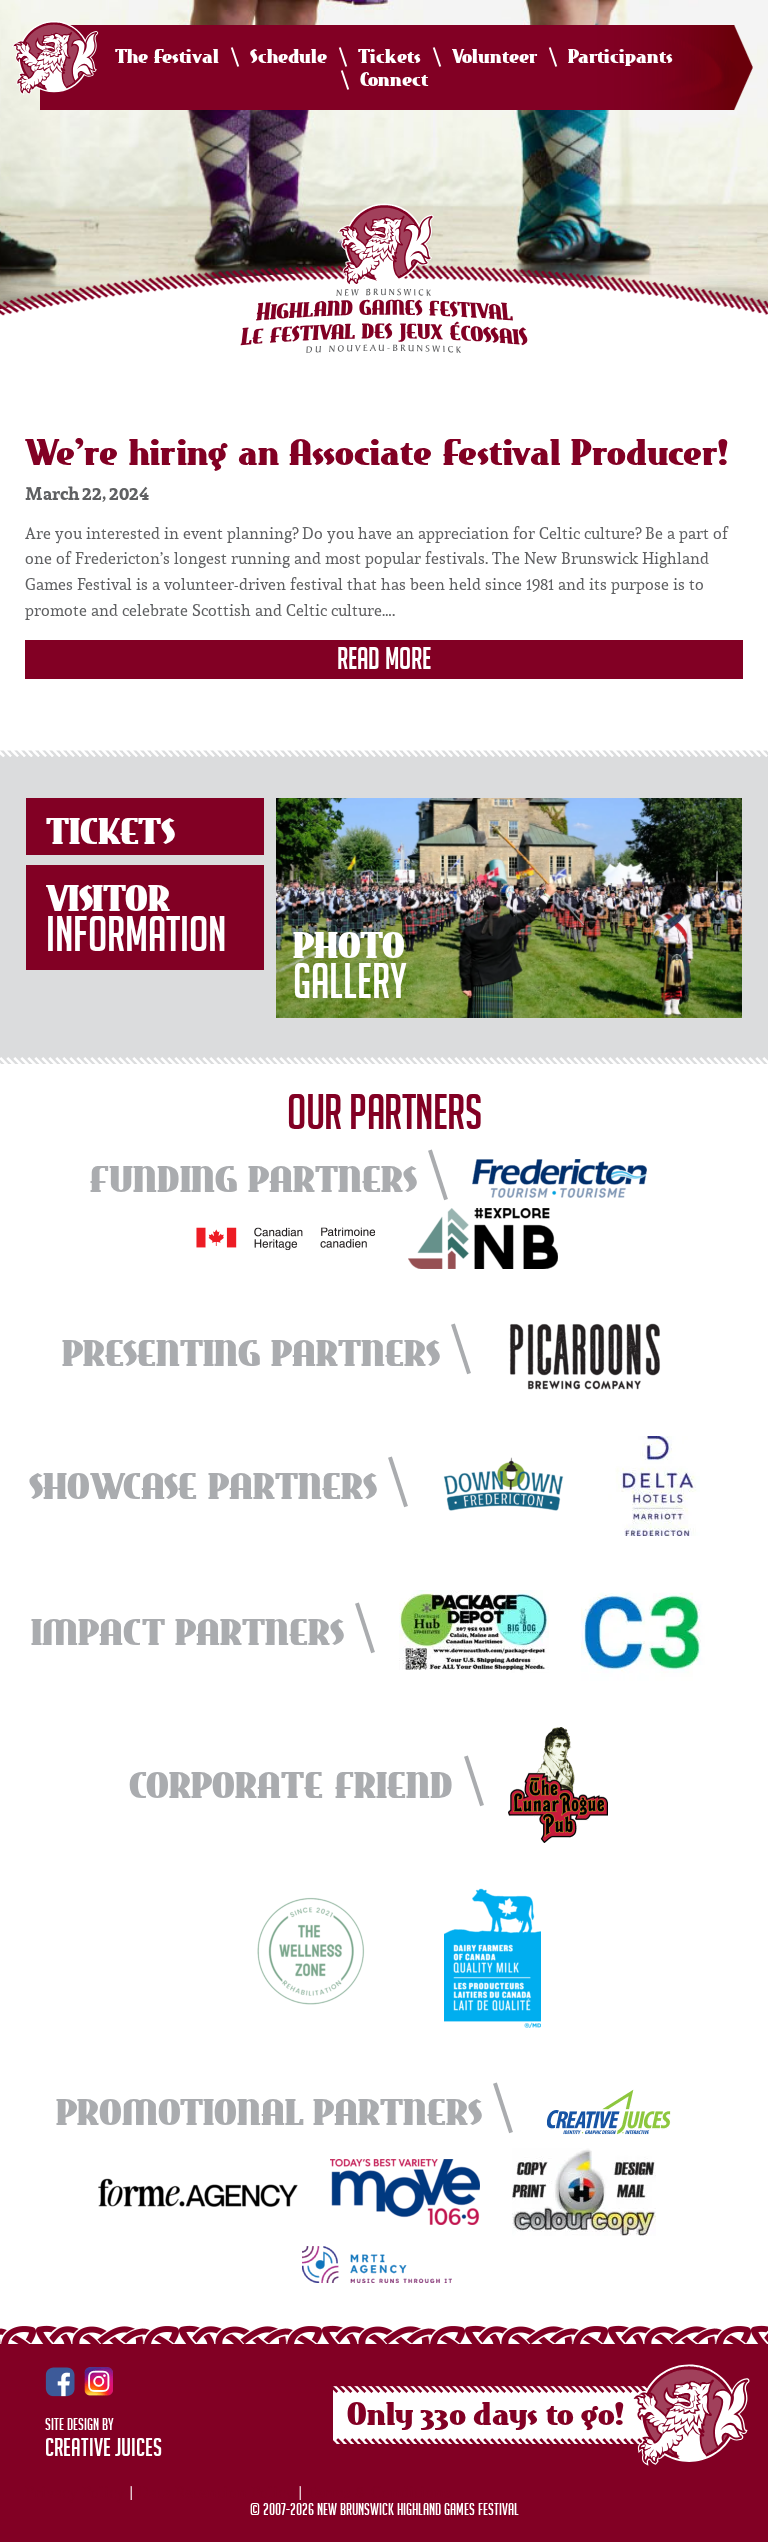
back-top (745, 2520)
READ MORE (384, 662)
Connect (394, 80)
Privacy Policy (75, 2492)
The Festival (167, 57)
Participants (620, 57)
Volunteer (494, 57)
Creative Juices (103, 2451)
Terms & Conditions (378, 2492)
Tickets (389, 57)
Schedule (288, 57)
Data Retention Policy (215, 2492)
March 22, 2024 (87, 493)
